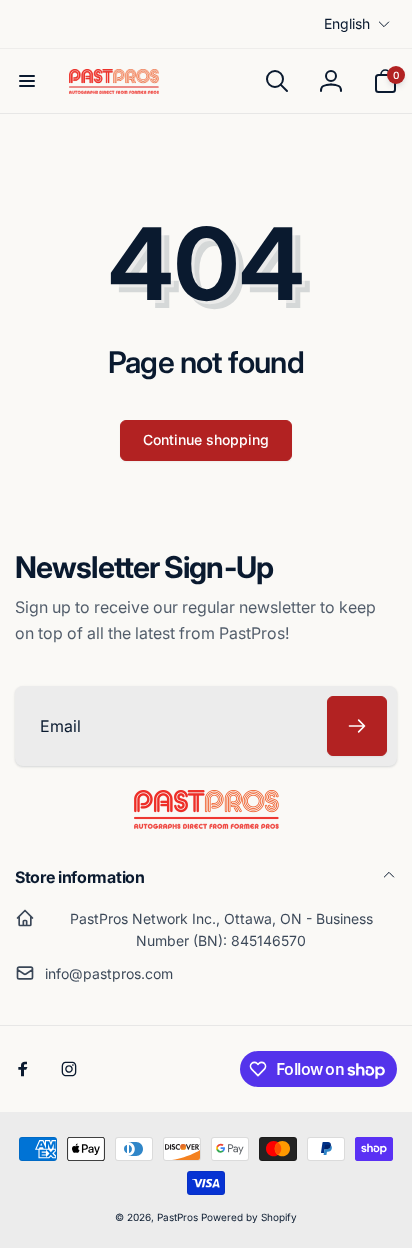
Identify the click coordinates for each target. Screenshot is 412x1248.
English (347, 23)
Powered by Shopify (249, 1217)
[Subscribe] (357, 726)
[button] (27, 81)
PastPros (177, 1217)
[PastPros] (206, 823)
